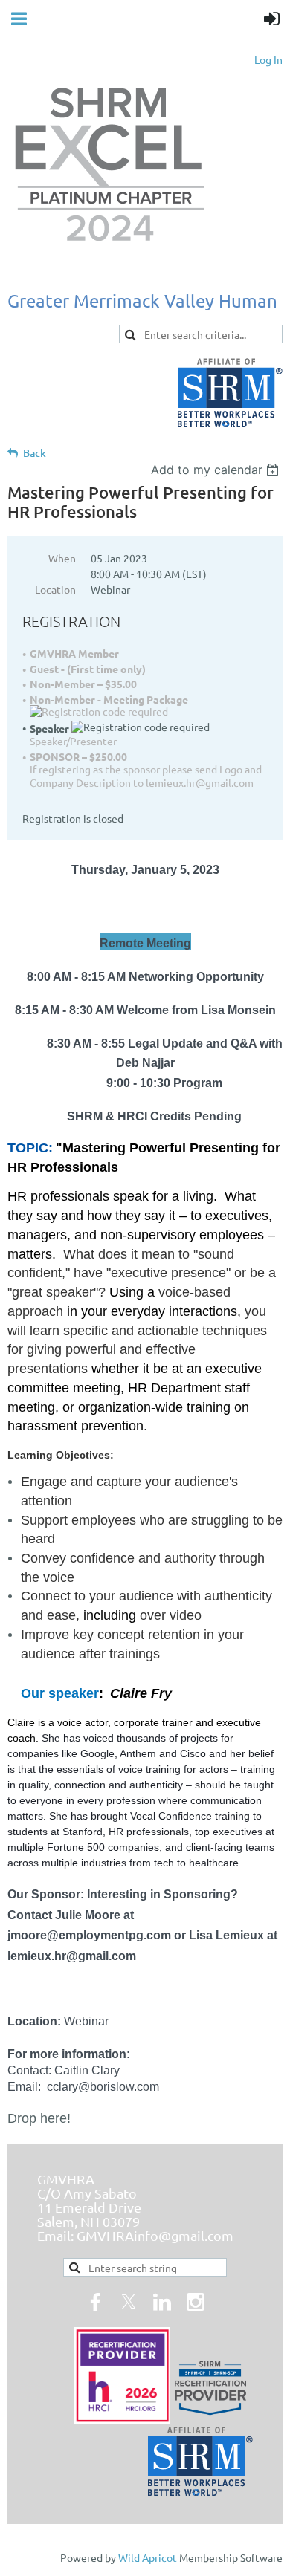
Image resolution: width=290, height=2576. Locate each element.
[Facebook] (95, 2302)
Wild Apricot (148, 2557)
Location (55, 589)
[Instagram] (196, 2302)
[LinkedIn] (162, 2302)
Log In (268, 59)
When (62, 558)
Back (35, 453)
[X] (129, 2302)
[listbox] (217, 470)
